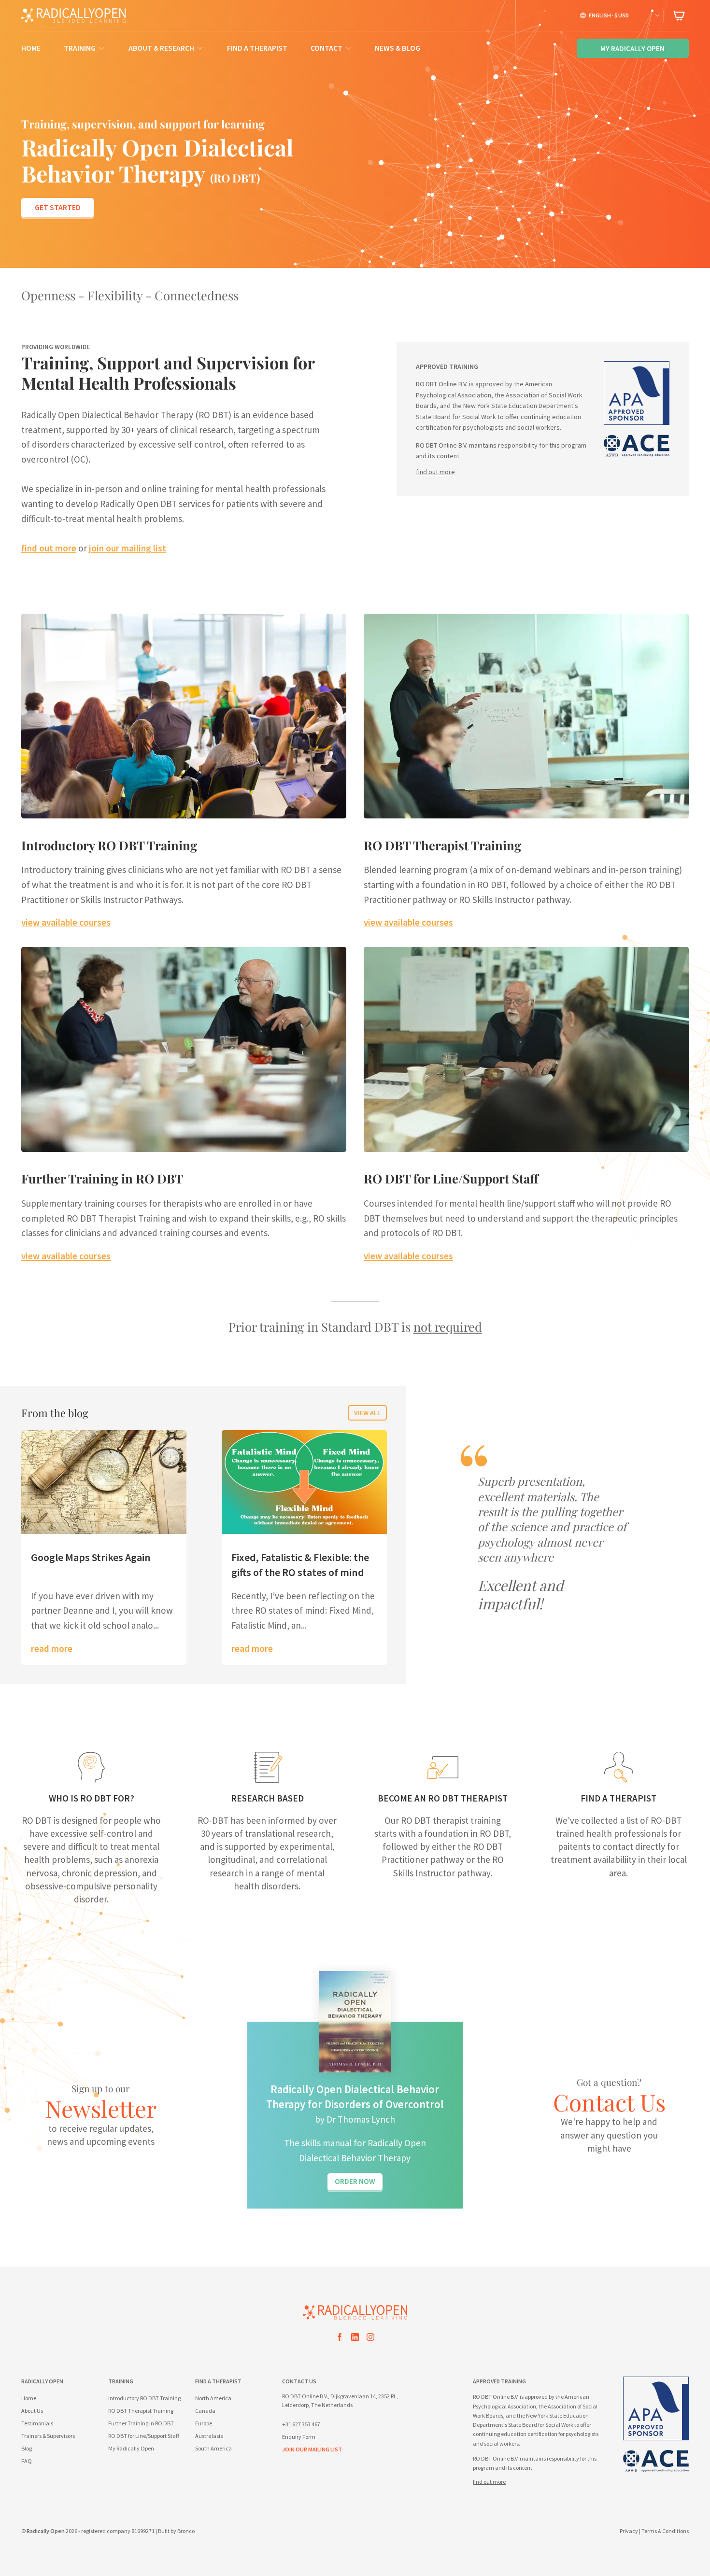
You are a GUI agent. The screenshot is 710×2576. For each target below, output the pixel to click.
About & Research (161, 48)
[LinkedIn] (355, 2339)
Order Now (355, 2181)
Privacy (629, 2531)
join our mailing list (128, 548)
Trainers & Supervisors (48, 2436)
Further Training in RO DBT (102, 1178)
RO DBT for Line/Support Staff (451, 1178)
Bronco (186, 2531)
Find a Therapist (257, 48)
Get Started (58, 207)
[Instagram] (370, 2339)
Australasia (209, 2436)
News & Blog (398, 48)
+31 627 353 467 (301, 2424)
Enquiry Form (299, 2437)
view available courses (66, 922)
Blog (27, 2448)
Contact (327, 48)
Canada (205, 2411)
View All (367, 1413)
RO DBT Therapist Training (442, 845)
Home (31, 48)
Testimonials (37, 2423)
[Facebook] (340, 2339)
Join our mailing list (312, 2449)
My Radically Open (131, 2448)
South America (213, 2448)
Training (80, 48)
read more (52, 1648)
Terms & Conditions (665, 2531)
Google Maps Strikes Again (91, 1557)
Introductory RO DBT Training (109, 845)
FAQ (27, 2461)
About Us (32, 2411)
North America (213, 2398)
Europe (204, 2423)
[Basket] (679, 15)
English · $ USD (609, 15)
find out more (49, 548)
